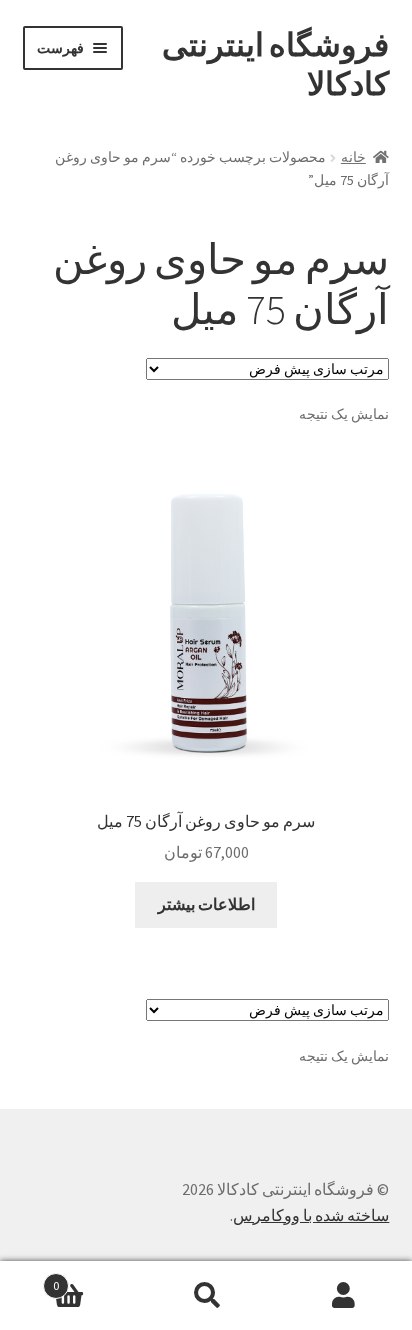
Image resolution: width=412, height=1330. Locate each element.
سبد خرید (95, 1278)
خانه (353, 157)
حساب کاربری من (343, 1296)
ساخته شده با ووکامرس (311, 1215)
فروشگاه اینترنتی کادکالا (275, 64)
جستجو (205, 1296)
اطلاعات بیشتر (206, 904)
